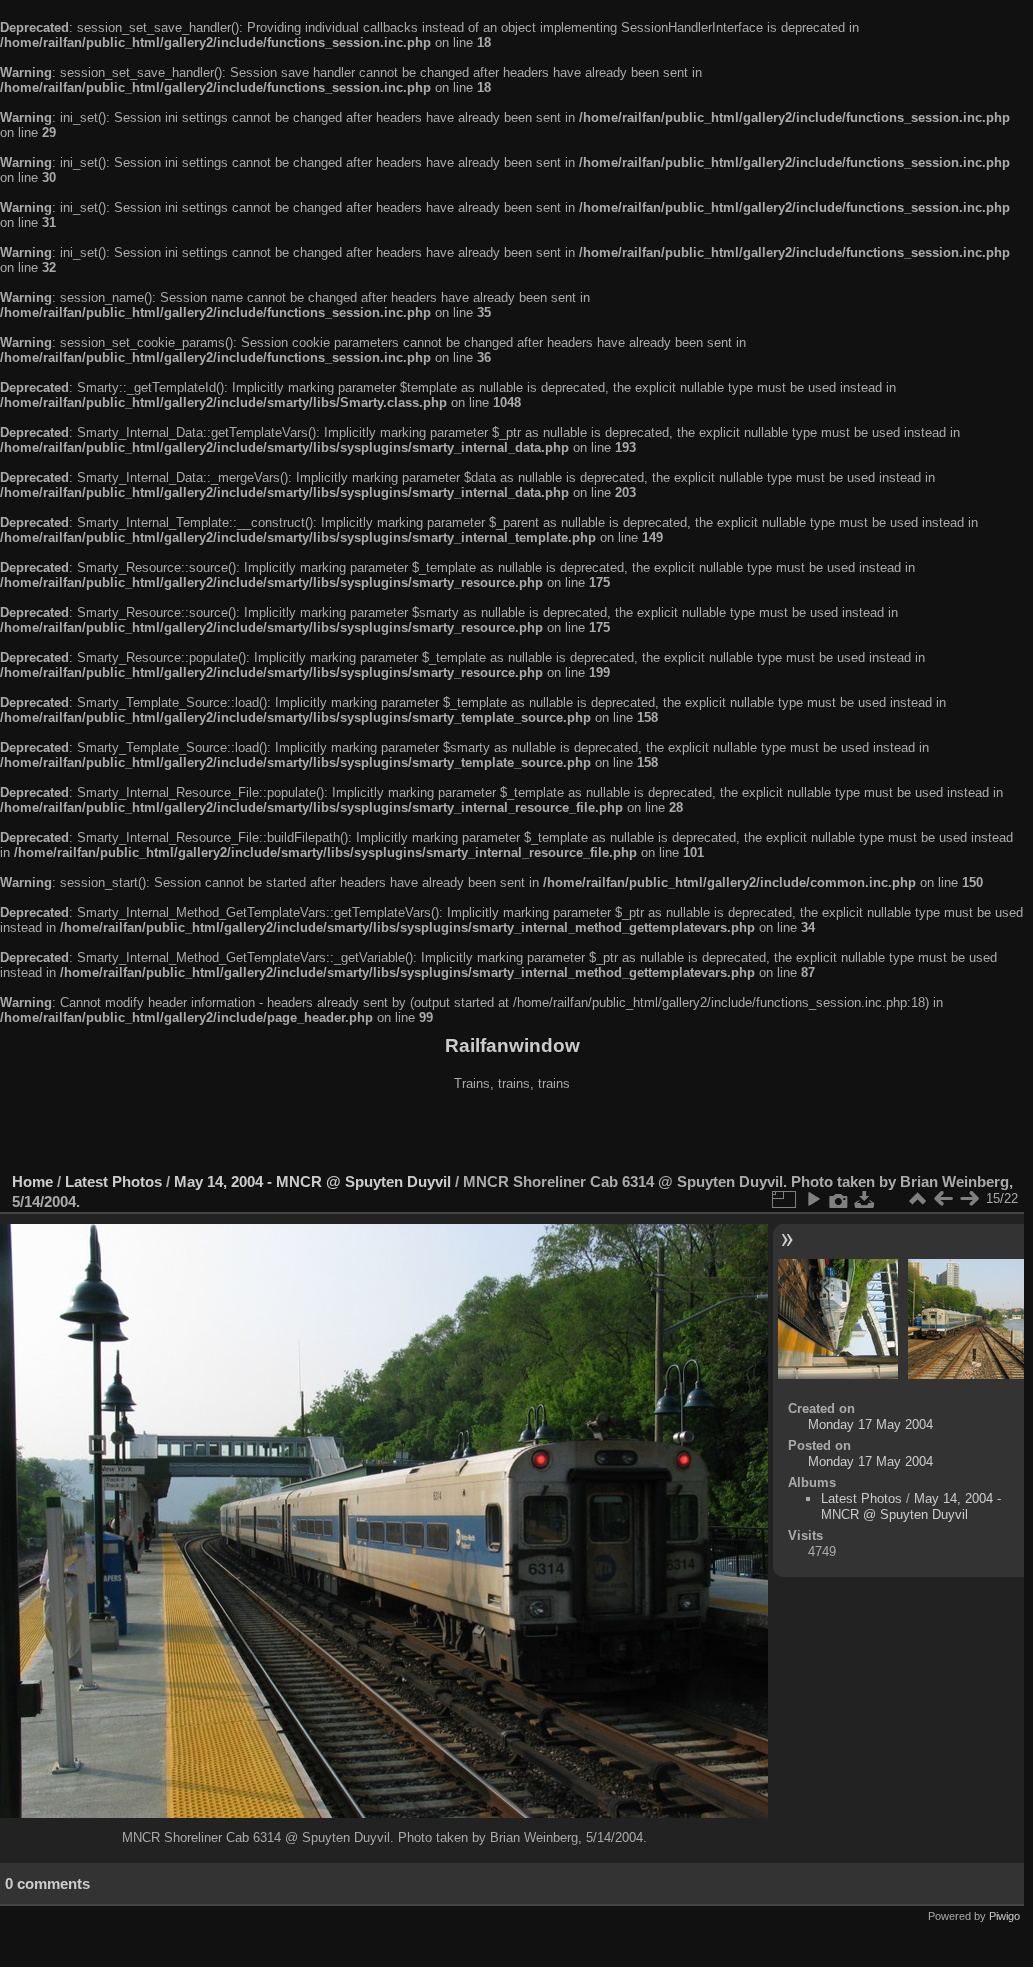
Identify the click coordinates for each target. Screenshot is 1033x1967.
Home (32, 1181)
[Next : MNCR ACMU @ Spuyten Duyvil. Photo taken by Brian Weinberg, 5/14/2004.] (969, 1199)
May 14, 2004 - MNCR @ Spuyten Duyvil (312, 1181)
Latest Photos (113, 1181)
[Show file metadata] (839, 1199)
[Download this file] (865, 1199)
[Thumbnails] (917, 1199)
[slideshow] (813, 1199)
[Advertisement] (512, 1134)
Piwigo (1004, 1916)
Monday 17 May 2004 (870, 1424)
